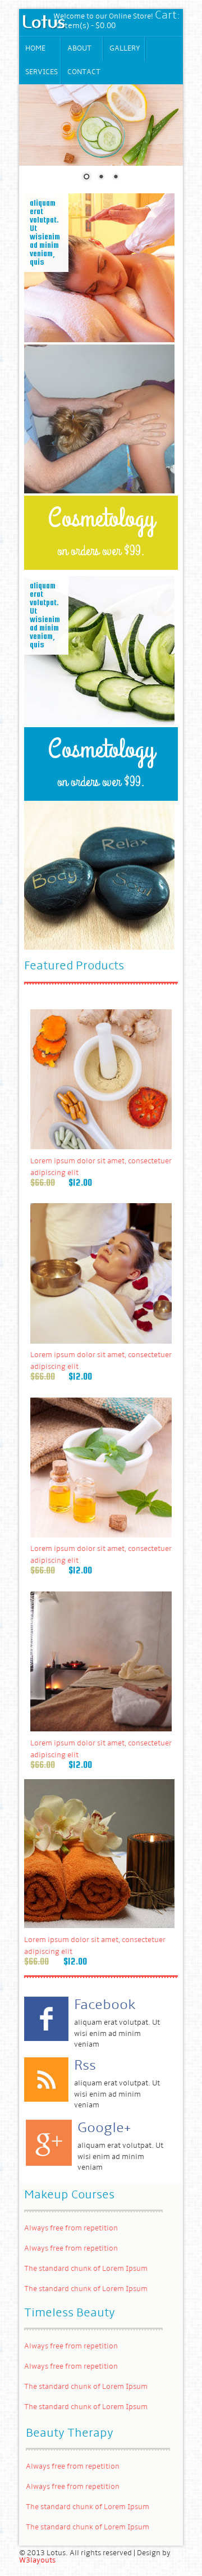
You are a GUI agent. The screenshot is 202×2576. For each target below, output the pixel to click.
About (79, 49)
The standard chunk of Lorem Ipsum (86, 2269)
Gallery (125, 49)
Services (42, 72)
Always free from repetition (71, 2228)
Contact (84, 72)
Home (35, 49)
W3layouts (37, 2561)
